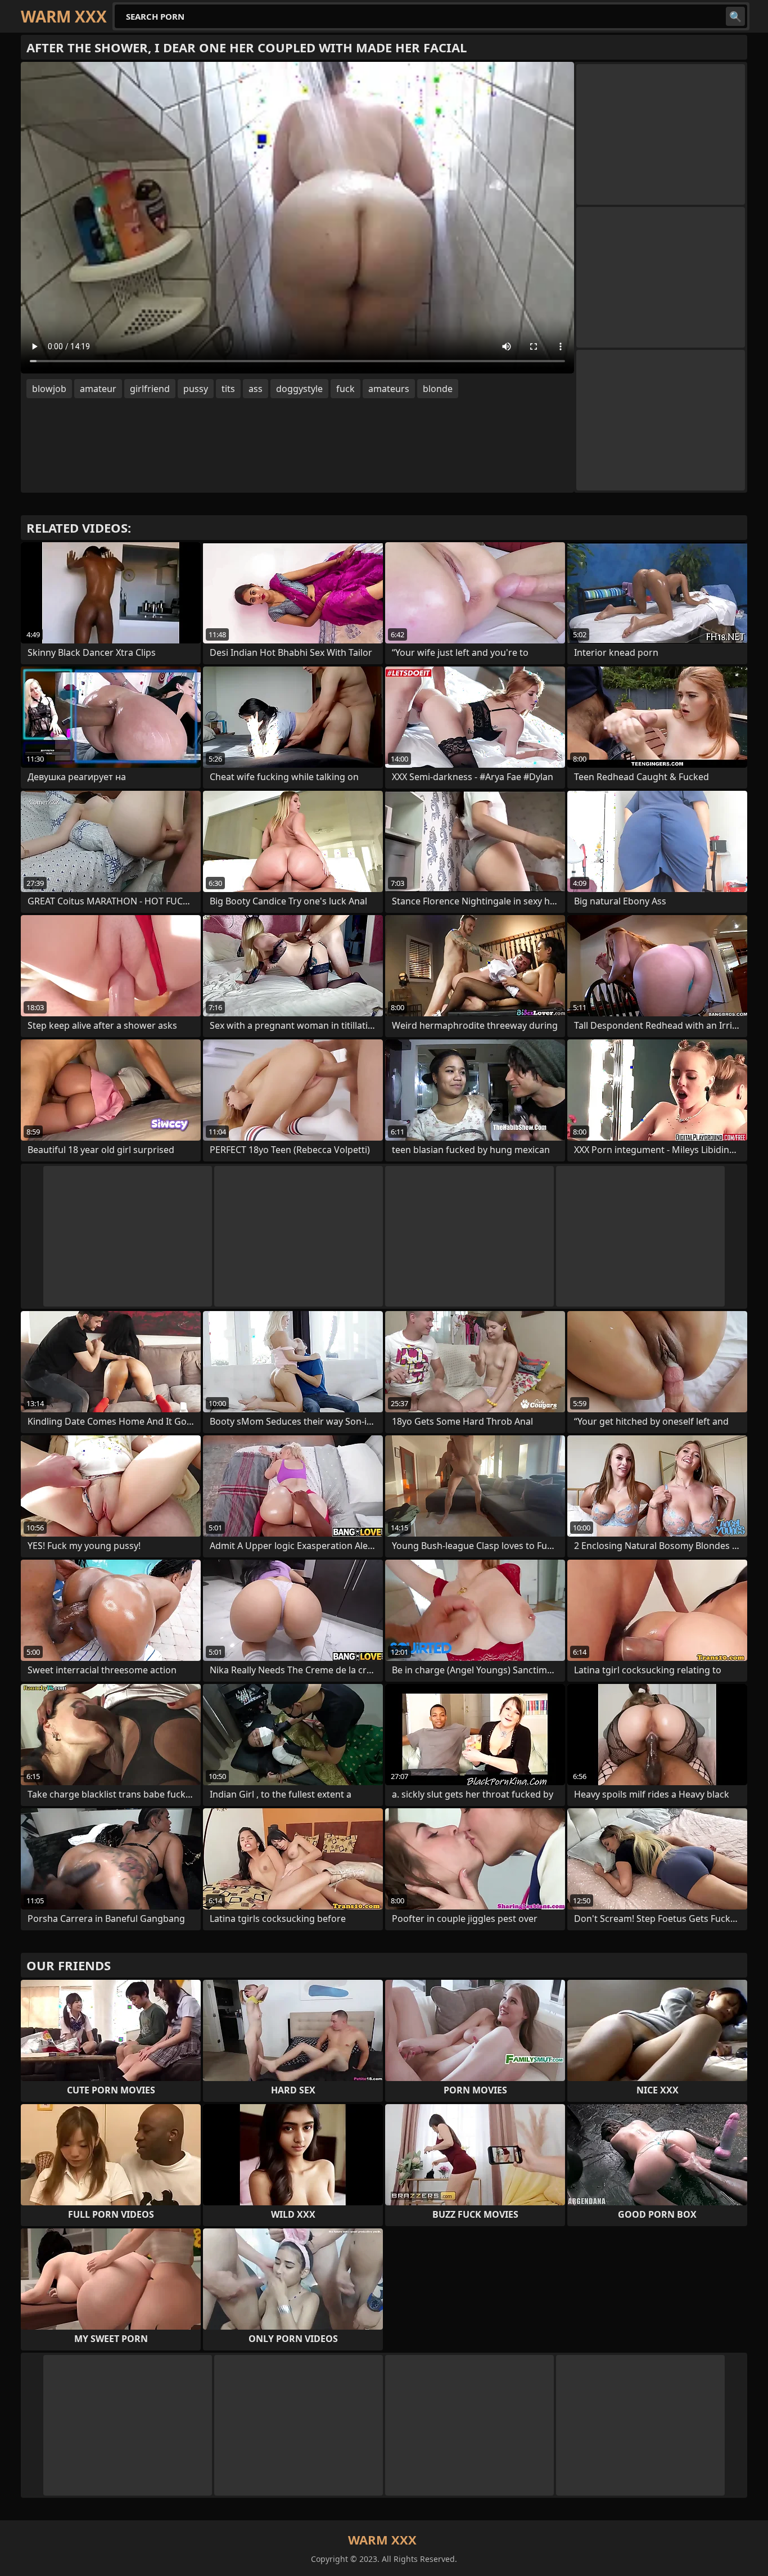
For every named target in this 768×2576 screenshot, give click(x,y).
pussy (196, 389)
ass (256, 389)
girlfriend (150, 389)
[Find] (735, 16)
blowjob (49, 389)
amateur (98, 389)
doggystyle (299, 389)
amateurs (389, 389)
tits (228, 389)
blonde (438, 389)
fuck (345, 389)
